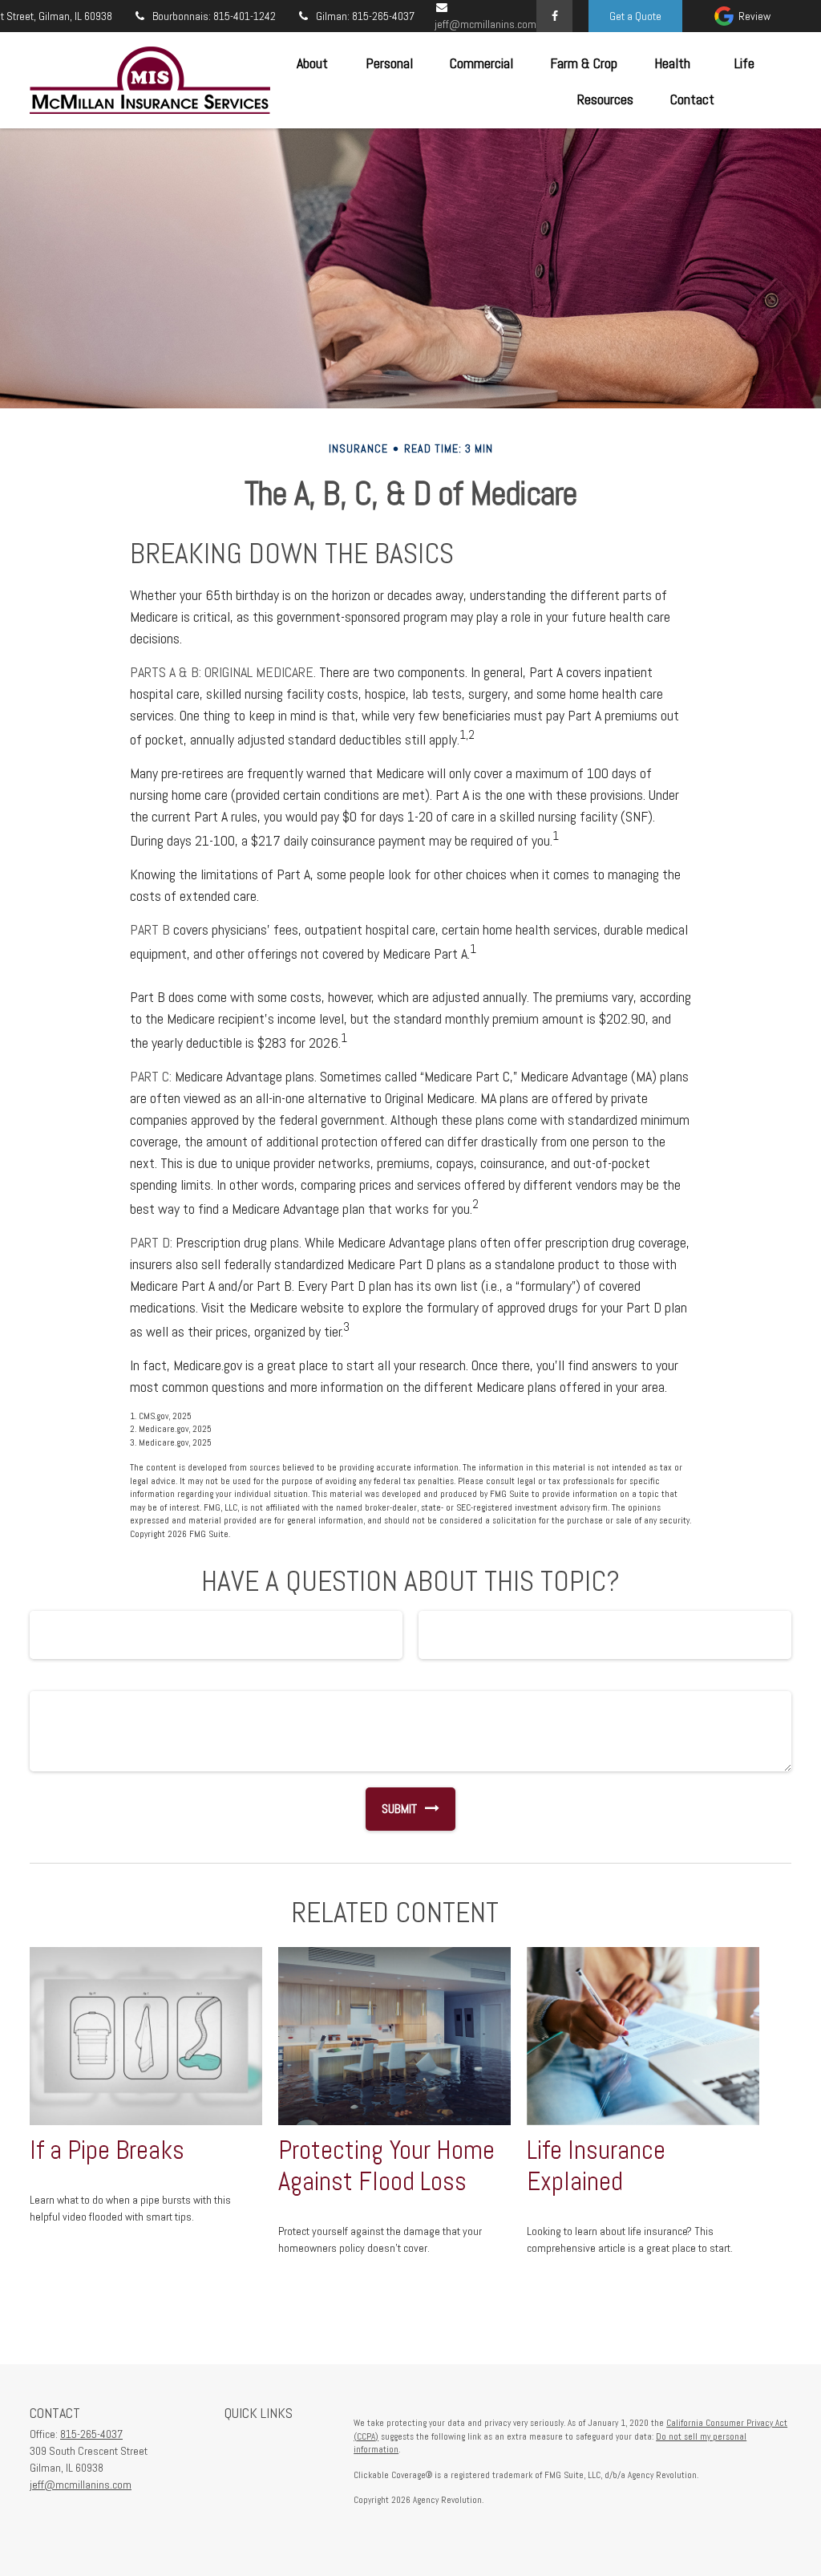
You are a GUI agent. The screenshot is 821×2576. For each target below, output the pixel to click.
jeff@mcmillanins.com (81, 2485)
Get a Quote (635, 16)
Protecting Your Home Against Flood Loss (386, 2166)
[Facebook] (554, 16)
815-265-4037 (91, 2434)
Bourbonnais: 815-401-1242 (214, 16)
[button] (312, 62)
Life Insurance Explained (596, 2166)
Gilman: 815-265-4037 (365, 16)
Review (754, 16)
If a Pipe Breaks (107, 2150)
